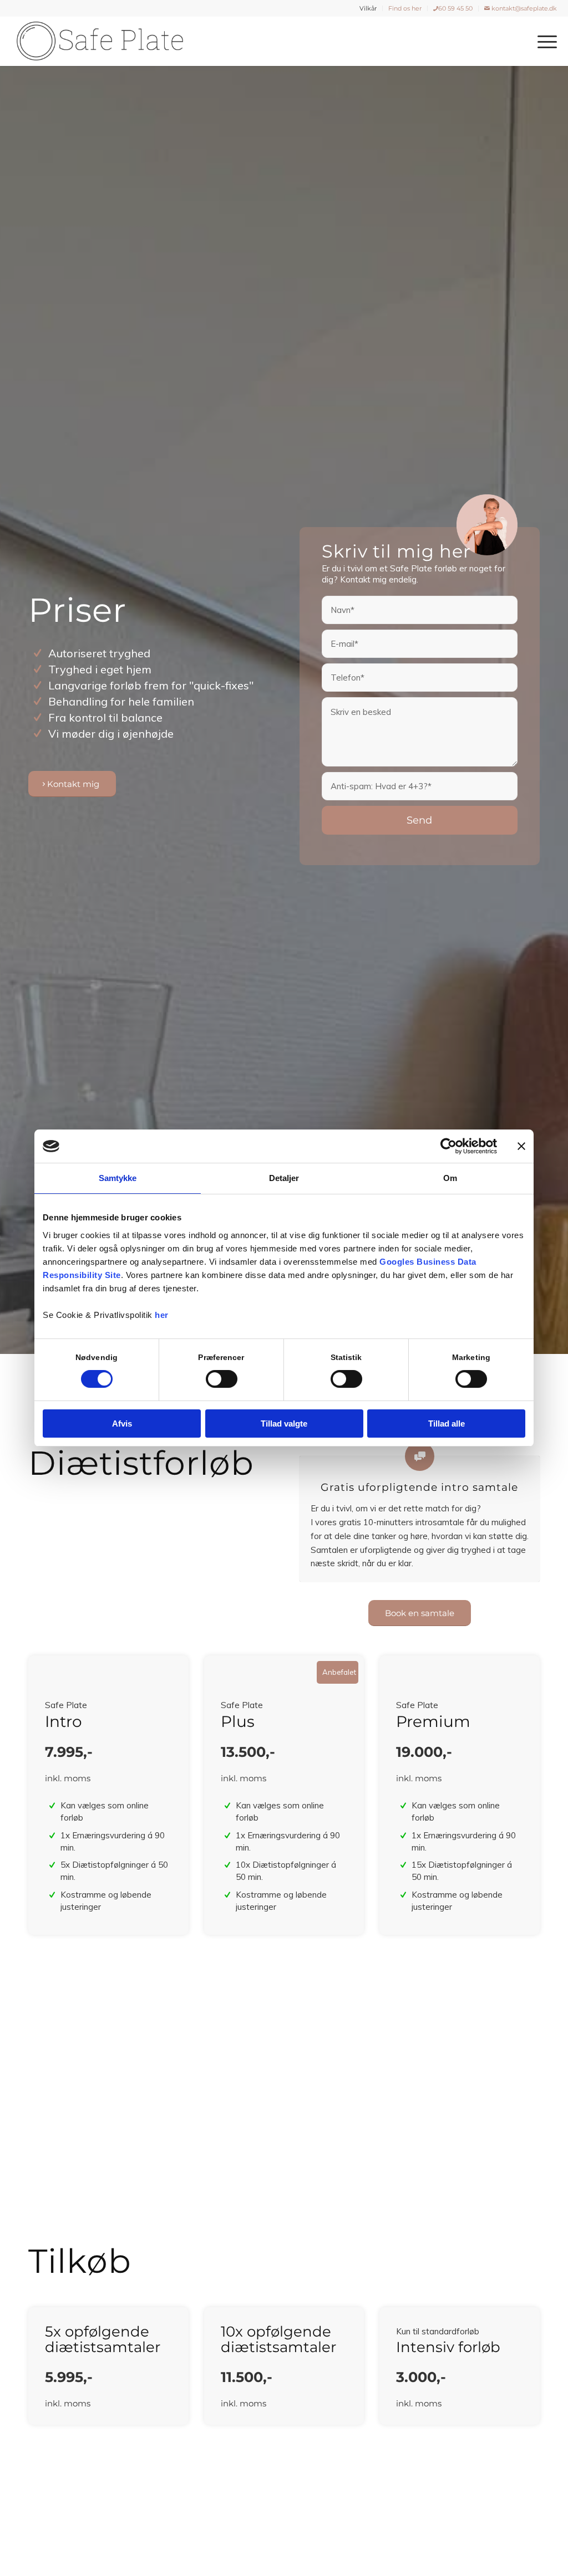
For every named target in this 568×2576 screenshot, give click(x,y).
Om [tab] (450, 1178)
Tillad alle (447, 1424)
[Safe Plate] (100, 41)
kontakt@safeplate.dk (523, 8)
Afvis (122, 1424)
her (162, 1315)
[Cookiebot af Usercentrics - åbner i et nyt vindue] (448, 1146)
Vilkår (368, 8)
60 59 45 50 (455, 8)
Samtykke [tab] (118, 1178)
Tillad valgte (284, 1424)
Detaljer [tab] (284, 1178)
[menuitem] (368, 8)
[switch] (222, 1379)
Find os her (405, 8)
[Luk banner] (521, 1146)
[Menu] (544, 41)
